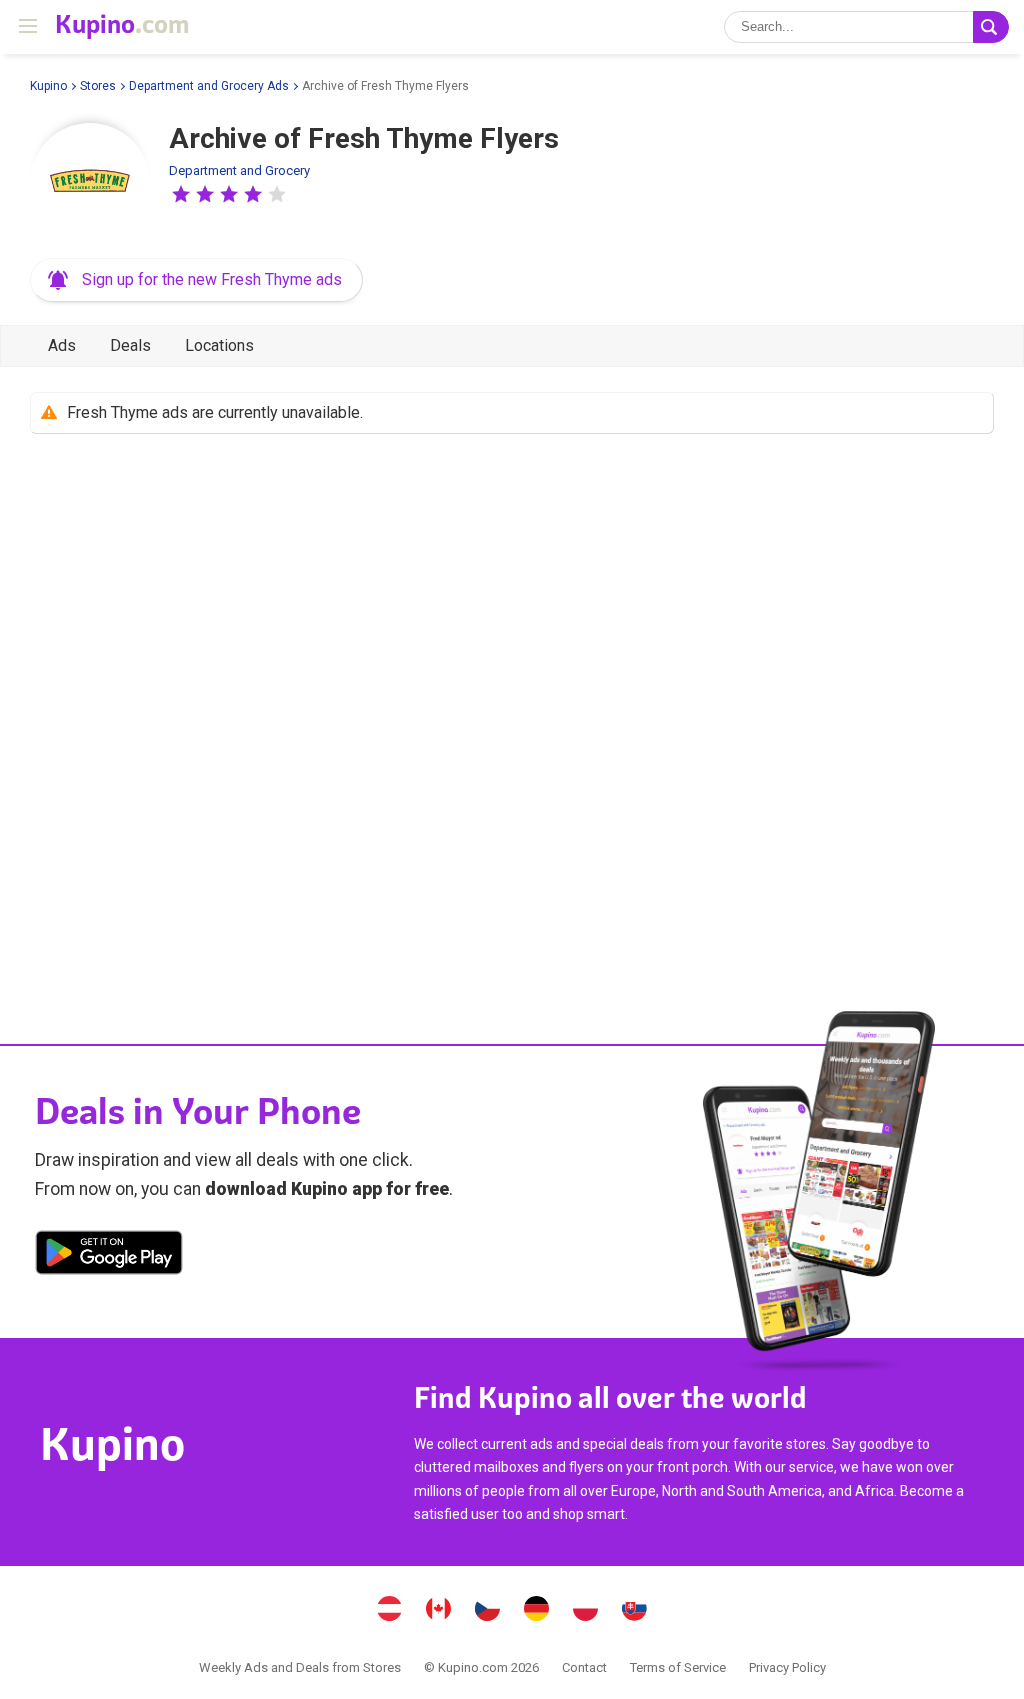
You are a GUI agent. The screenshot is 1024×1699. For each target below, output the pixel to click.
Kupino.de (537, 1611)
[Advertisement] (512, 707)
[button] (181, 194)
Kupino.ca (439, 1611)
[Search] (991, 27)
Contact (584, 1667)
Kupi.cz (488, 1611)
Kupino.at (390, 1611)
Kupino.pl (586, 1611)
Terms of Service (678, 1667)
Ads (62, 345)
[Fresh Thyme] (90, 183)
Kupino (48, 86)
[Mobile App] (109, 1256)
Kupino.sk (635, 1611)
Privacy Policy (787, 1667)
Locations (219, 345)
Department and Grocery (239, 170)
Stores (98, 86)
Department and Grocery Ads (209, 86)
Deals (130, 345)
